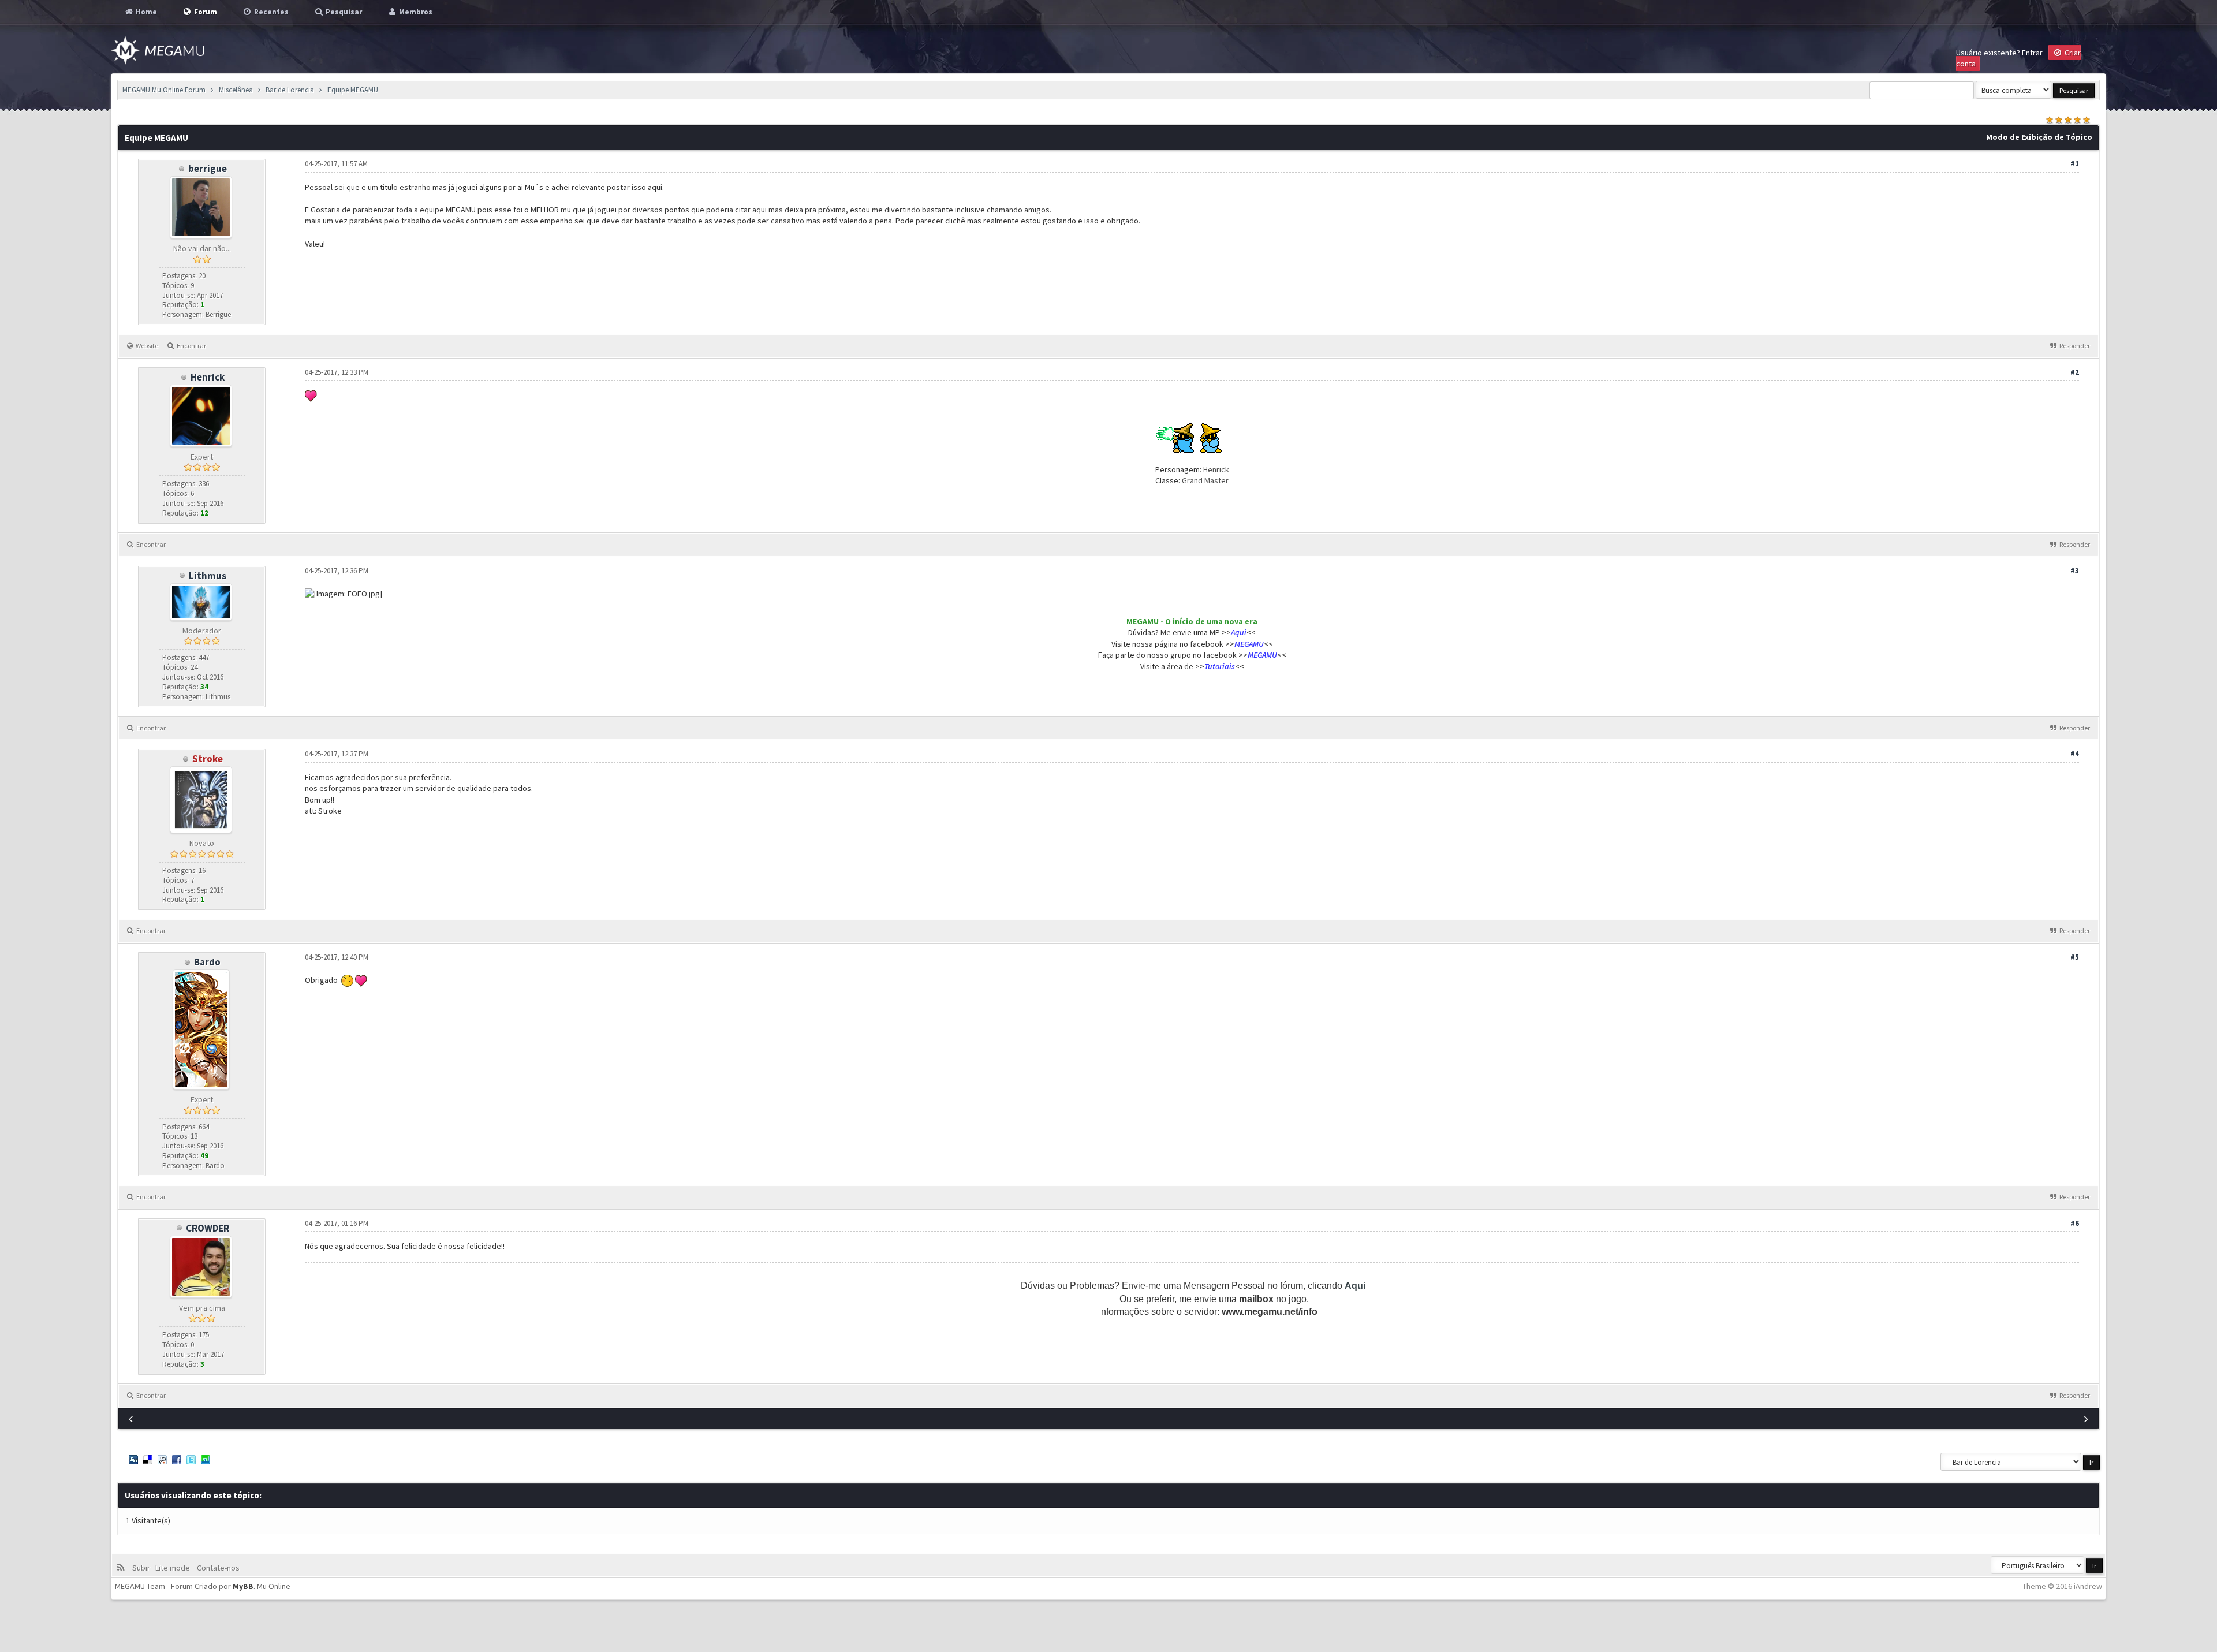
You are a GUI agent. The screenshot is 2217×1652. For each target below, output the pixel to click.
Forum (205, 12)
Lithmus (208, 576)
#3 (2075, 571)
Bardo (207, 962)
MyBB (243, 1586)
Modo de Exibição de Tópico (2039, 137)
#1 (2075, 164)
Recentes (270, 12)
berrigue (208, 169)
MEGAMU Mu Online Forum (164, 90)
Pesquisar (343, 12)
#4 (2075, 754)
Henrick (208, 377)
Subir (143, 1568)
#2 (2075, 372)
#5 (2075, 957)
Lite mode (174, 1568)
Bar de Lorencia (290, 90)
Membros (415, 12)
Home (145, 12)
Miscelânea (236, 90)
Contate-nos (217, 1568)
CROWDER (208, 1228)
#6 (2075, 1223)
